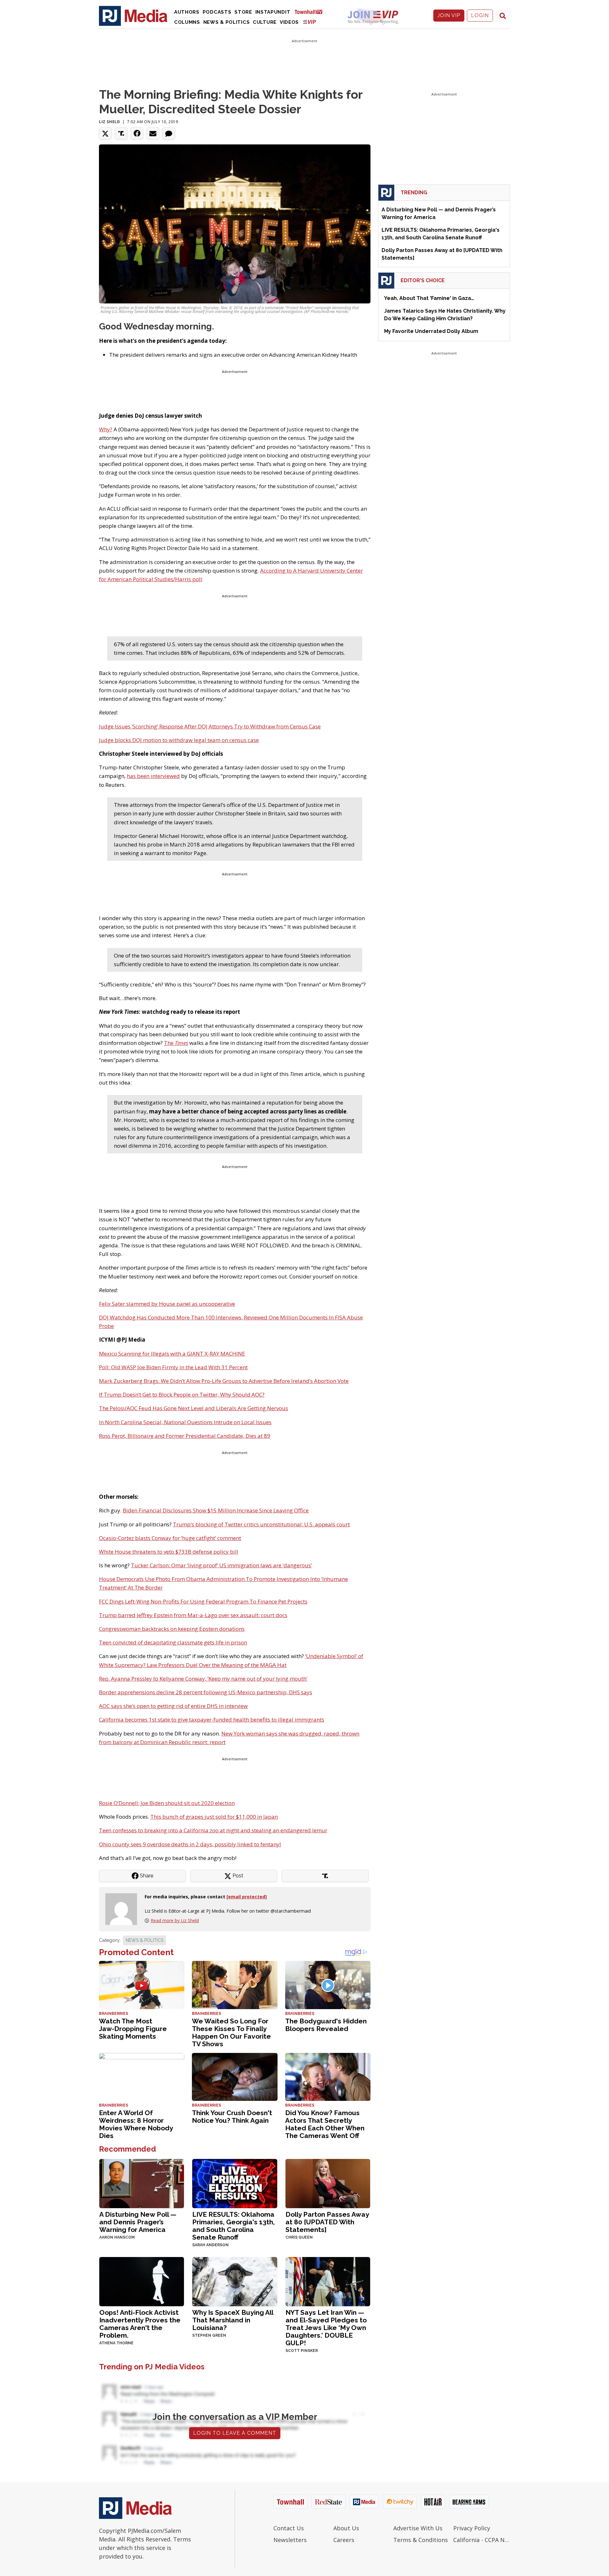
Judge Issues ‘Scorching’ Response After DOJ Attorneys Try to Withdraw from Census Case (210, 726)
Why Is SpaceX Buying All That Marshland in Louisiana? (233, 2320)
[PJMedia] (133, 16)
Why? (106, 429)
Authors (187, 12)
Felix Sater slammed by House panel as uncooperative (167, 1304)
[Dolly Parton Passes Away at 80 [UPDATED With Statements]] (328, 2183)
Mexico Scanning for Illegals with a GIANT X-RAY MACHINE (172, 1354)
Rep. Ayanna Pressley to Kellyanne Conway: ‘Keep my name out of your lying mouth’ (203, 1679)
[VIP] (310, 22)
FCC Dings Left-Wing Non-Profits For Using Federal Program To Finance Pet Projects (203, 1601)
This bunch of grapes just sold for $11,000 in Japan (214, 1817)
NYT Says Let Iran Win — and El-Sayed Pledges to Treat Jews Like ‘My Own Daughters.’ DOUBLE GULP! (326, 2328)
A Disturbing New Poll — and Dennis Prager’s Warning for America (138, 2222)
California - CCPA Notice (482, 2540)
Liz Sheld (109, 122)
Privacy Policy (472, 2528)
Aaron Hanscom (117, 2237)
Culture (265, 22)
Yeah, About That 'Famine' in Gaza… (429, 298)
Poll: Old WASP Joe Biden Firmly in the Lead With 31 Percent (173, 1367)
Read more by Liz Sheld (175, 1920)
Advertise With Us (418, 2528)
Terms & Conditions (421, 2540)
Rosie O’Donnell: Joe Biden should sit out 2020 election (167, 1803)
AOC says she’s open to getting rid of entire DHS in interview (173, 1706)
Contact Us (289, 2528)
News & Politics (227, 22)
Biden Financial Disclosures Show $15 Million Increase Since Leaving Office (216, 1510)
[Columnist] (124, 1909)
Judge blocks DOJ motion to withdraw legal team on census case (179, 740)
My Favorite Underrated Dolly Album (431, 331)
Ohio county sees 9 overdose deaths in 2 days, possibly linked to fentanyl (190, 1844)
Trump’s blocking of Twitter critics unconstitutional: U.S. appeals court (261, 1524)
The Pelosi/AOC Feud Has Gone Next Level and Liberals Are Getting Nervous (193, 1408)
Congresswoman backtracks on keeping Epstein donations (172, 1629)
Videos (289, 22)
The (176, 1043)
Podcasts (217, 12)
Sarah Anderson (210, 2245)
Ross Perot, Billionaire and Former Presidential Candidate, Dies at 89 (185, 1436)
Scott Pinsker (302, 2351)
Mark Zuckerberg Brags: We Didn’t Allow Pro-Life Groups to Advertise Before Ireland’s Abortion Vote (224, 1381)
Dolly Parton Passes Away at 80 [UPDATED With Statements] (327, 2222)
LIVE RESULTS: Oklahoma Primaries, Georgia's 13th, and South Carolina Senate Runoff (233, 2226)
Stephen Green (209, 2335)
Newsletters (290, 2540)
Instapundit (273, 12)
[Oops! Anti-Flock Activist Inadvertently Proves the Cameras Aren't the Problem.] (142, 2281)
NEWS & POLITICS (144, 1940)
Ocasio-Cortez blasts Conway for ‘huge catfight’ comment (170, 1538)
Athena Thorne (116, 2343)
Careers (344, 2540)
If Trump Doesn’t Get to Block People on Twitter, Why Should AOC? (182, 1394)
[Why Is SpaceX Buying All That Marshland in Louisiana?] (235, 2281)
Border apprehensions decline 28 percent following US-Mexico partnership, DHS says (206, 1692)
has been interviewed (153, 776)
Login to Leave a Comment (235, 2433)
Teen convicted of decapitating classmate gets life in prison (173, 1642)
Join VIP (449, 15)
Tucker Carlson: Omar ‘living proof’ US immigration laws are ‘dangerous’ (221, 1565)
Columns (187, 22)
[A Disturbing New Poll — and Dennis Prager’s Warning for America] (142, 2183)
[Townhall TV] (311, 12)
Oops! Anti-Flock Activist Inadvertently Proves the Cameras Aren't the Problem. (140, 2324)
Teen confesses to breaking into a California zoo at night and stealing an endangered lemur (213, 1830)
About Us (346, 2528)
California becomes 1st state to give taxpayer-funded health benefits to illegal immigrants (212, 1720)
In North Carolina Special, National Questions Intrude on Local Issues (185, 1422)
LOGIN (480, 15)
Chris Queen (299, 2237)
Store (243, 12)
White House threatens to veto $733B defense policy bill (169, 1552)
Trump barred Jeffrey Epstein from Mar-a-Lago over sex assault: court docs (193, 1615)
